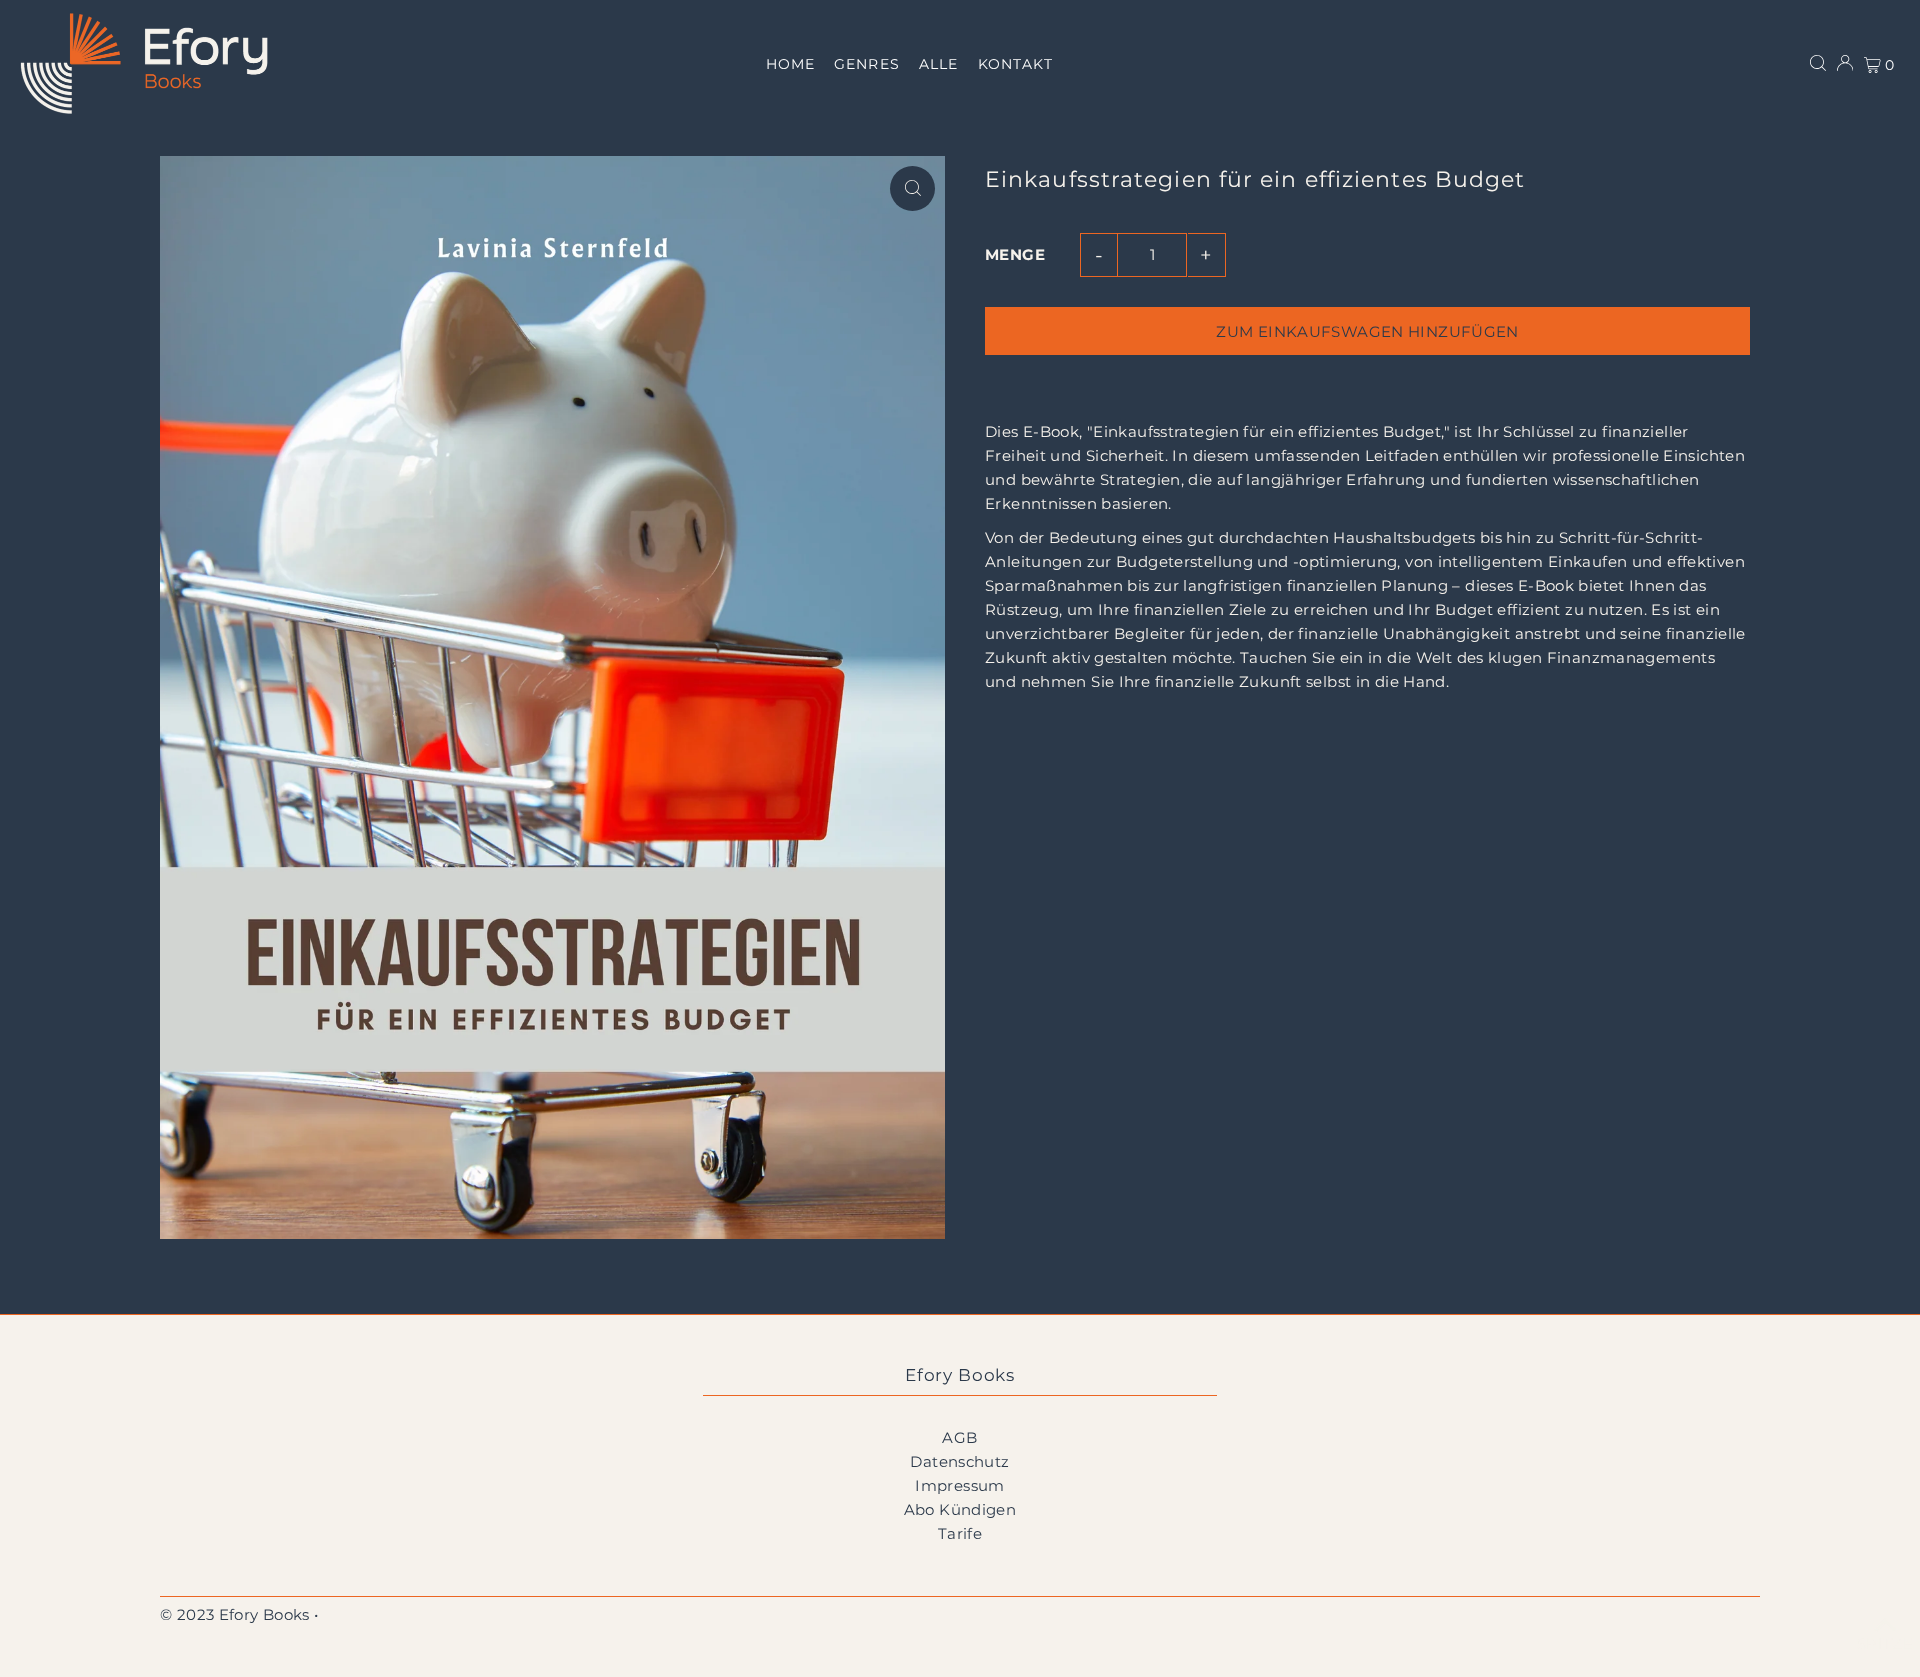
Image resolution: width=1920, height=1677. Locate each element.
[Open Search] (1818, 63)
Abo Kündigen (960, 1509)
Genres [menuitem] (866, 64)
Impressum (959, 1485)
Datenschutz (959, 1461)
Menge (1015, 254)
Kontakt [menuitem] (1015, 64)
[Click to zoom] (912, 188)
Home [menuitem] (790, 64)
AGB (959, 1437)
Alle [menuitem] (938, 64)
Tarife (960, 1533)
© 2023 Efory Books (235, 1614)
